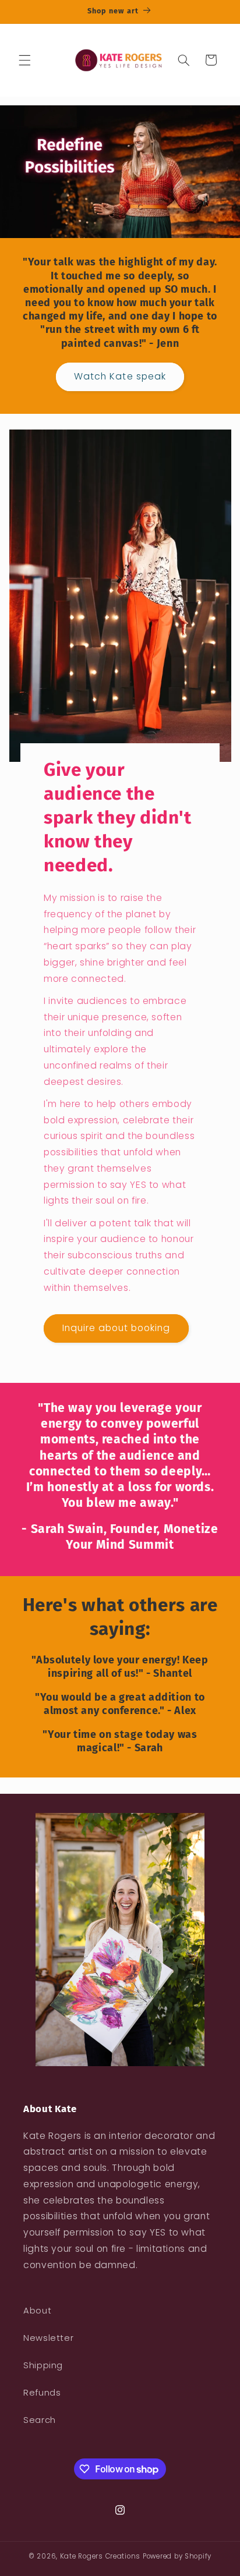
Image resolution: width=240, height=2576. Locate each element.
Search (40, 2420)
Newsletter (48, 2338)
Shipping (43, 2365)
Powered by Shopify (177, 2556)
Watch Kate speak (120, 376)
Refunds (42, 2393)
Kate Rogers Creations (100, 2556)
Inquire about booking (116, 1328)
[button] (24, 60)
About (37, 2311)
